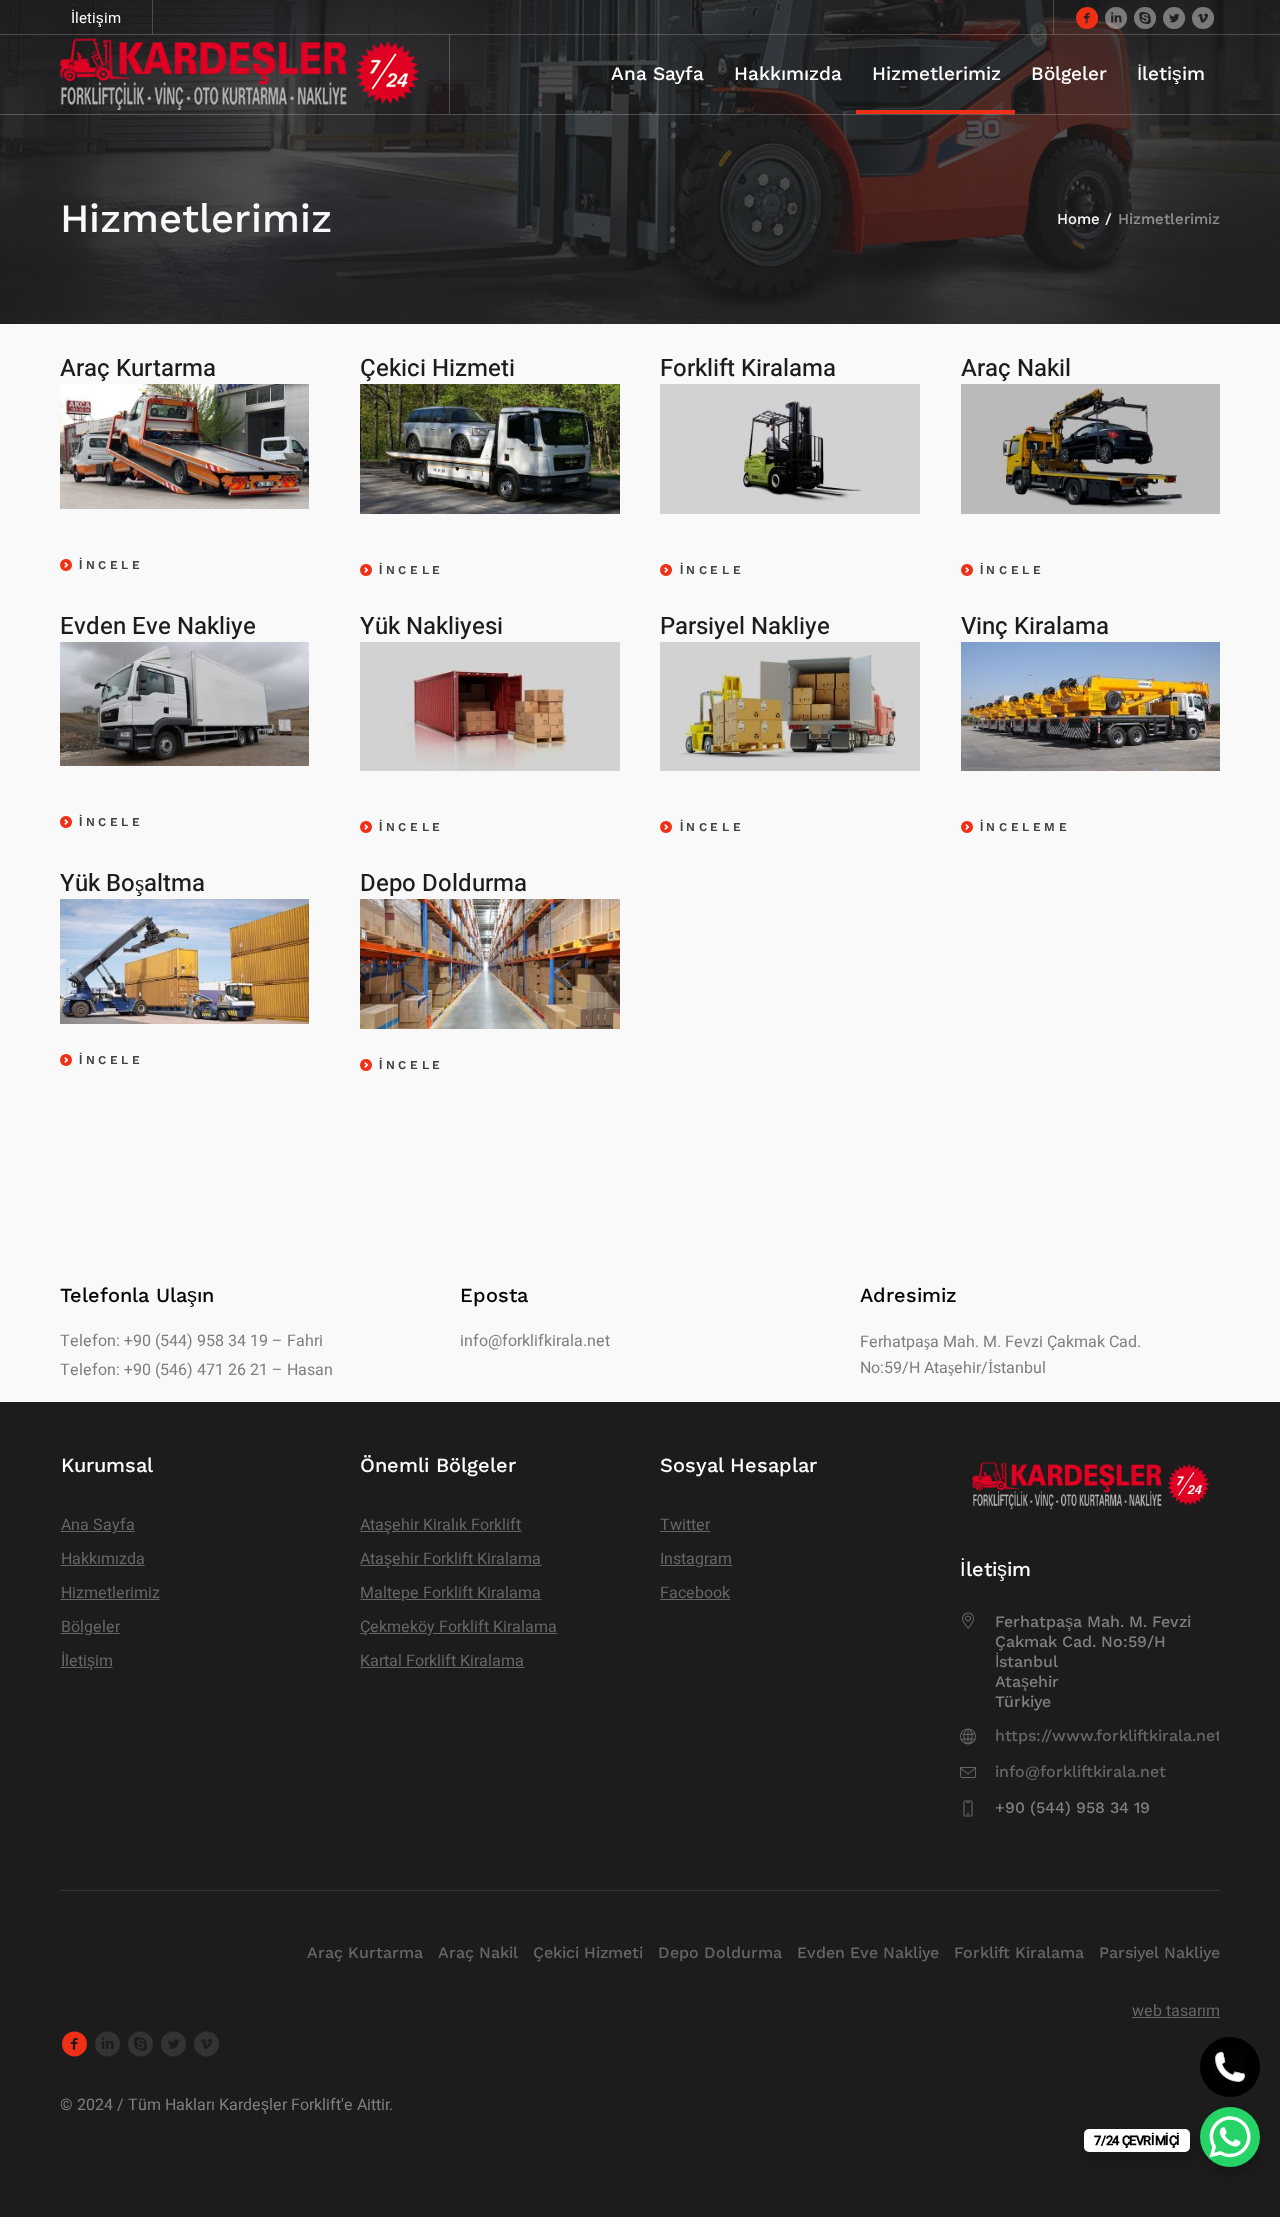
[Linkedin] (1116, 17)
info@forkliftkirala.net (1080, 1771)
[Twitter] (1174, 17)
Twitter (685, 1525)
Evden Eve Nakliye (868, 1952)
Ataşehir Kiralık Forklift (440, 1525)
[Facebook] (1087, 17)
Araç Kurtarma (365, 1952)
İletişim (87, 1661)
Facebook (695, 1593)
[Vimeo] (1203, 17)
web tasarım (1176, 2011)
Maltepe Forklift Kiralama (450, 1593)
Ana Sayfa (98, 1525)
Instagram (696, 1559)
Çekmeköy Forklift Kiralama (458, 1627)
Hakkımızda (103, 1559)
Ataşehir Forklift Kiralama (450, 1559)
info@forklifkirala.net (535, 1341)
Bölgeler (90, 1627)
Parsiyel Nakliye (1159, 1952)
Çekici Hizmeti (588, 1952)
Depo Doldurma (720, 1952)
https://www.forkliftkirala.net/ (1112, 1735)
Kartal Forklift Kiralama (442, 1661)
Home (1078, 219)
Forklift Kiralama (1019, 1952)
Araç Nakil (478, 1952)
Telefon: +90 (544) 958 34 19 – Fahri (191, 1341)
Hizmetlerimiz (110, 1593)
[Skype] (1145, 17)
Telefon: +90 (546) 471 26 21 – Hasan (196, 1370)
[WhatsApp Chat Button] (1230, 2137)
